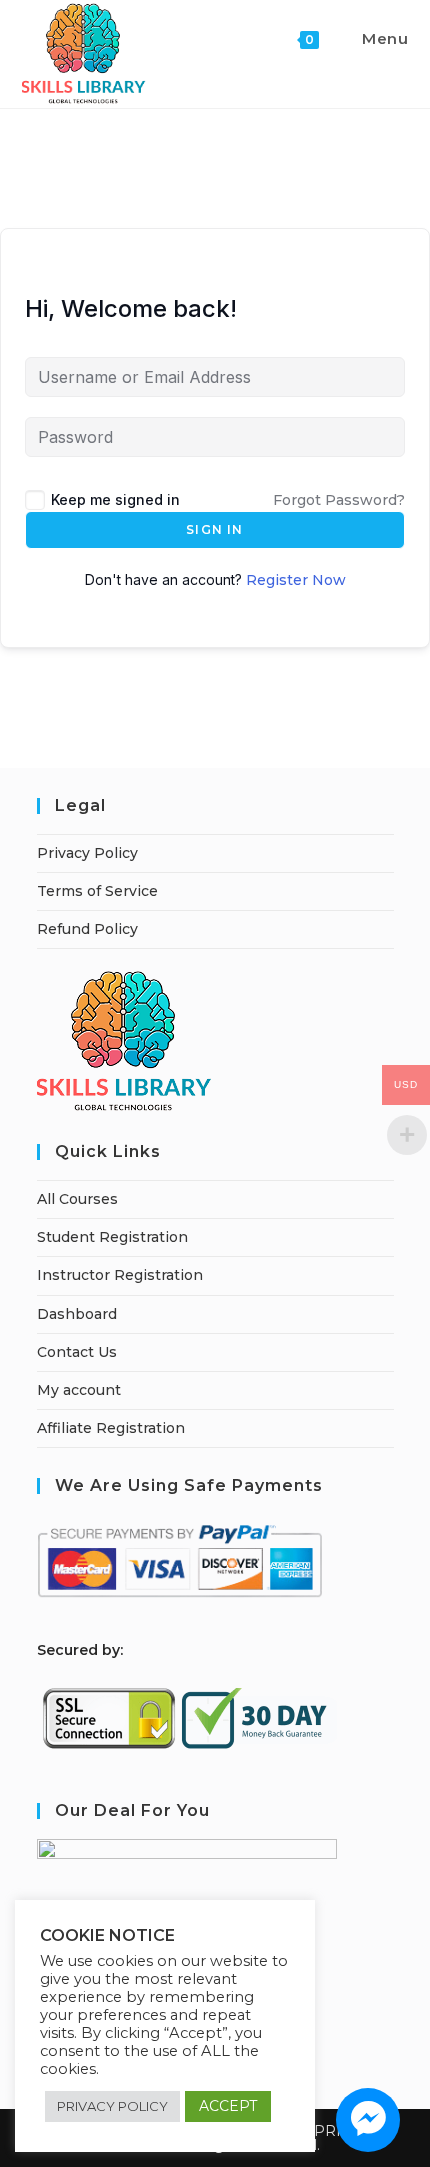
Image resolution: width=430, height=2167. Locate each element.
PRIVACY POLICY (112, 2106)
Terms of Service (97, 891)
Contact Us (77, 1352)
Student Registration (112, 1237)
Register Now (296, 580)
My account (79, 1390)
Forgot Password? (339, 500)
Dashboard (77, 1314)
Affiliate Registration (111, 1428)
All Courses (77, 1199)
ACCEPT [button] (228, 2106)
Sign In (214, 529)
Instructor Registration (120, 1275)
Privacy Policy (87, 853)
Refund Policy (87, 929)
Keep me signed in (115, 499)
